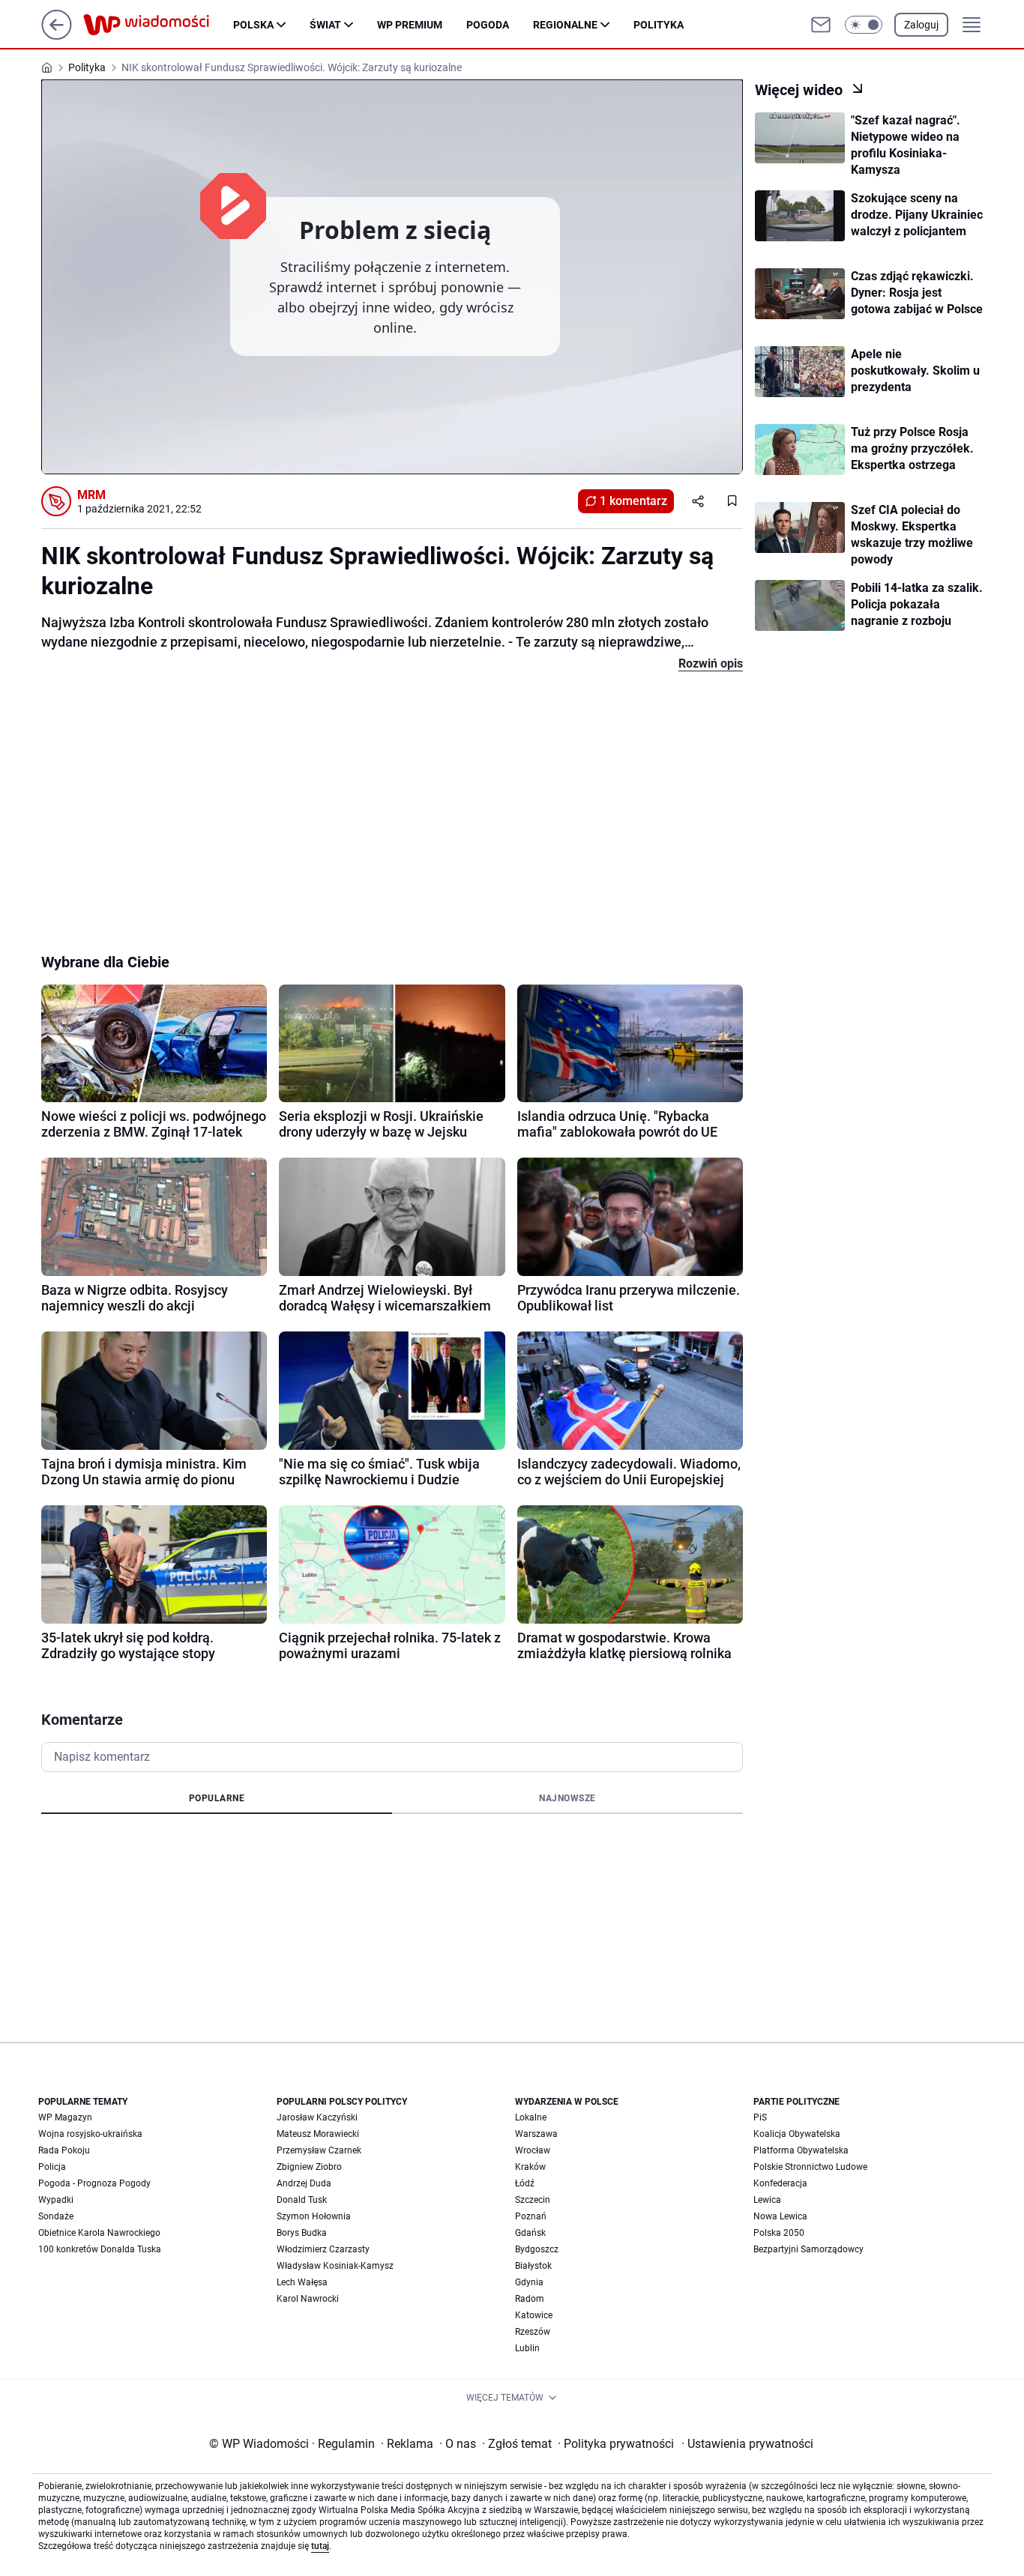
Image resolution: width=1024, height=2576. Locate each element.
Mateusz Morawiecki (318, 2134)
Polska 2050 (779, 2233)
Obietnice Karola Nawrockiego (99, 2233)
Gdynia (529, 2282)
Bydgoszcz (537, 2249)
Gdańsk (530, 2233)
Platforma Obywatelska (801, 2150)
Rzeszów (533, 2332)
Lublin (527, 2348)
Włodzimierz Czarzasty (323, 2249)
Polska (253, 25)
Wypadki (56, 2200)
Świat (325, 25)
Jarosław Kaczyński (317, 2117)
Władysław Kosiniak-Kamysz (335, 2266)
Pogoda (488, 25)
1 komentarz (633, 501)
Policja (52, 2167)
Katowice (534, 2315)
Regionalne (565, 25)
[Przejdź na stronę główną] (57, 36)
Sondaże (56, 2216)
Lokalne (531, 2117)
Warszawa (536, 2134)
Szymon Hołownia (314, 2216)
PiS (760, 2117)
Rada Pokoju (64, 2150)
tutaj (320, 2546)
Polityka (659, 25)
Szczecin (533, 2200)
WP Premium (410, 25)
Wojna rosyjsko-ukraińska (90, 2134)
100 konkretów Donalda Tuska (100, 2249)
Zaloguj (921, 25)
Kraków (530, 2167)
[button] (864, 25)
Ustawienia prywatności (747, 2444)
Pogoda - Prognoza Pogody (94, 2183)
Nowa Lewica (780, 2216)
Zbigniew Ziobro (309, 2167)
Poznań (531, 2216)
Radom (530, 2299)
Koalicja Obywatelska (797, 2134)
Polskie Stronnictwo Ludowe (810, 2167)
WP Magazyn (65, 2117)
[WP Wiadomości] (158, 25)
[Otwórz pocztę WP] (821, 25)
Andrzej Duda (304, 2183)
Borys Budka (302, 2233)
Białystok (533, 2266)
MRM (91, 495)
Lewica (767, 2200)
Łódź (525, 2183)
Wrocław (533, 2150)
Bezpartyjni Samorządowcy (808, 2249)
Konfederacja (780, 2183)
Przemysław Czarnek (319, 2150)
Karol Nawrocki (308, 2299)
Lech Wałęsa (302, 2282)
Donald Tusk (302, 2200)
